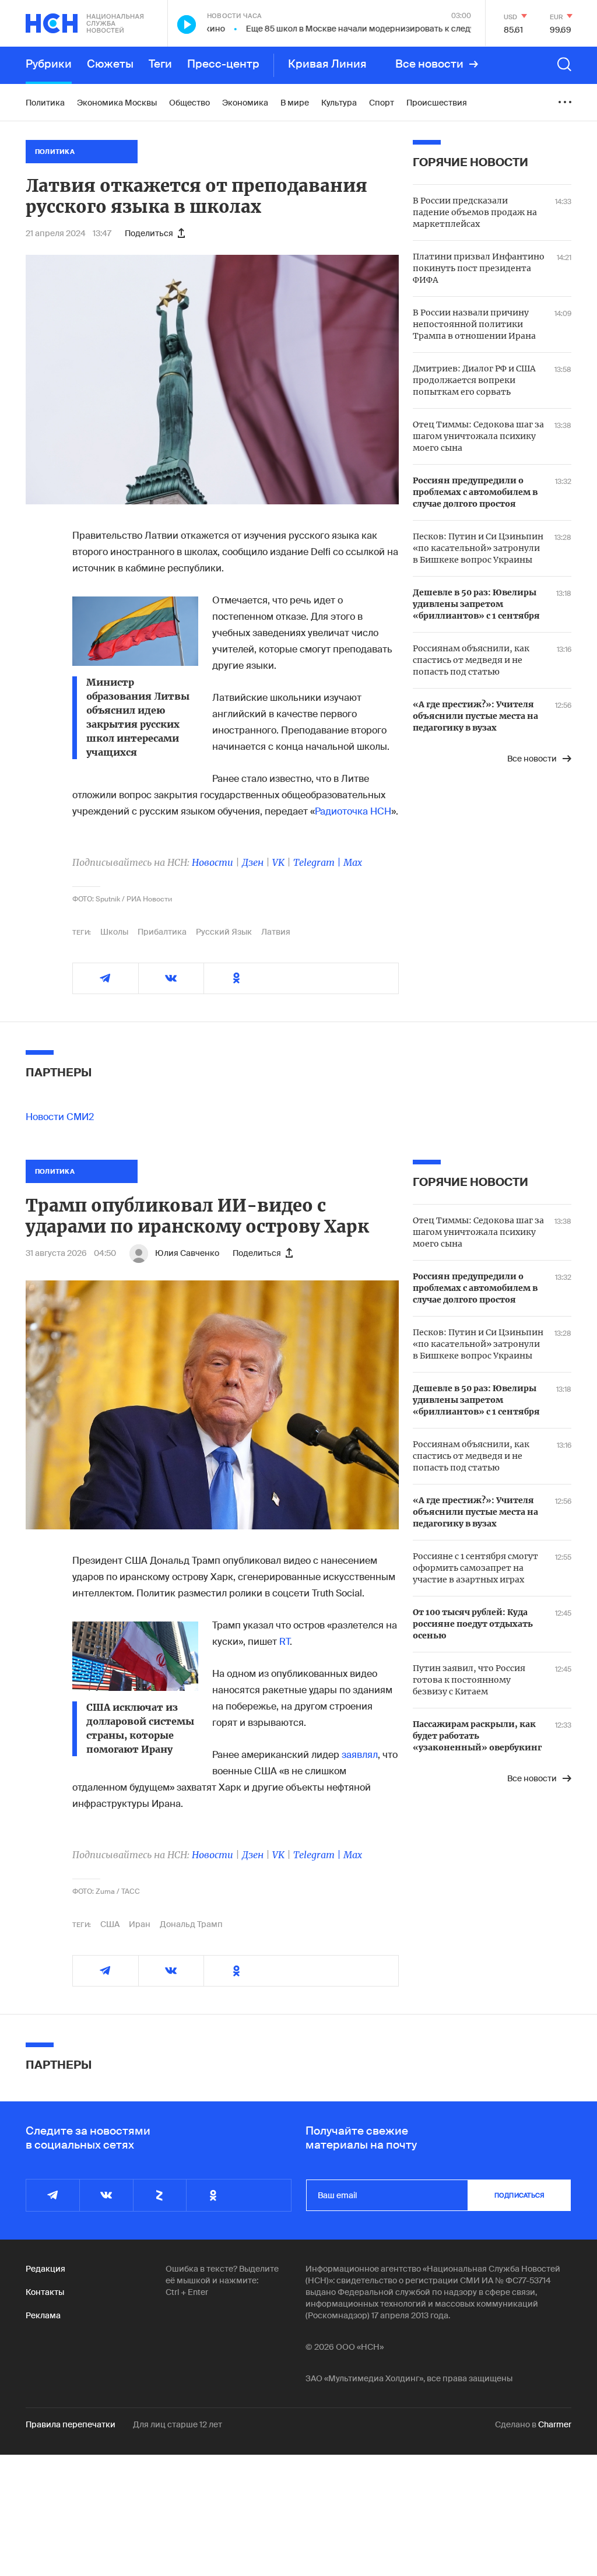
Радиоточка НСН (353, 811)
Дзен (253, 862)
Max (353, 862)
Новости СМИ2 (60, 1117)
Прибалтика (162, 932)
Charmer (555, 2424)
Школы (114, 932)
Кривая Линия (327, 64)
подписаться (519, 2195)
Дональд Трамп (191, 1924)
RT (285, 1642)
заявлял (360, 1755)
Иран (140, 1924)
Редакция (45, 2269)
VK (278, 862)
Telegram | (318, 862)
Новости (213, 862)
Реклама (43, 2315)
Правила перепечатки (71, 2424)
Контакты (45, 2292)
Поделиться (149, 233)
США (110, 1924)
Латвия (276, 932)
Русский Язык (224, 932)
